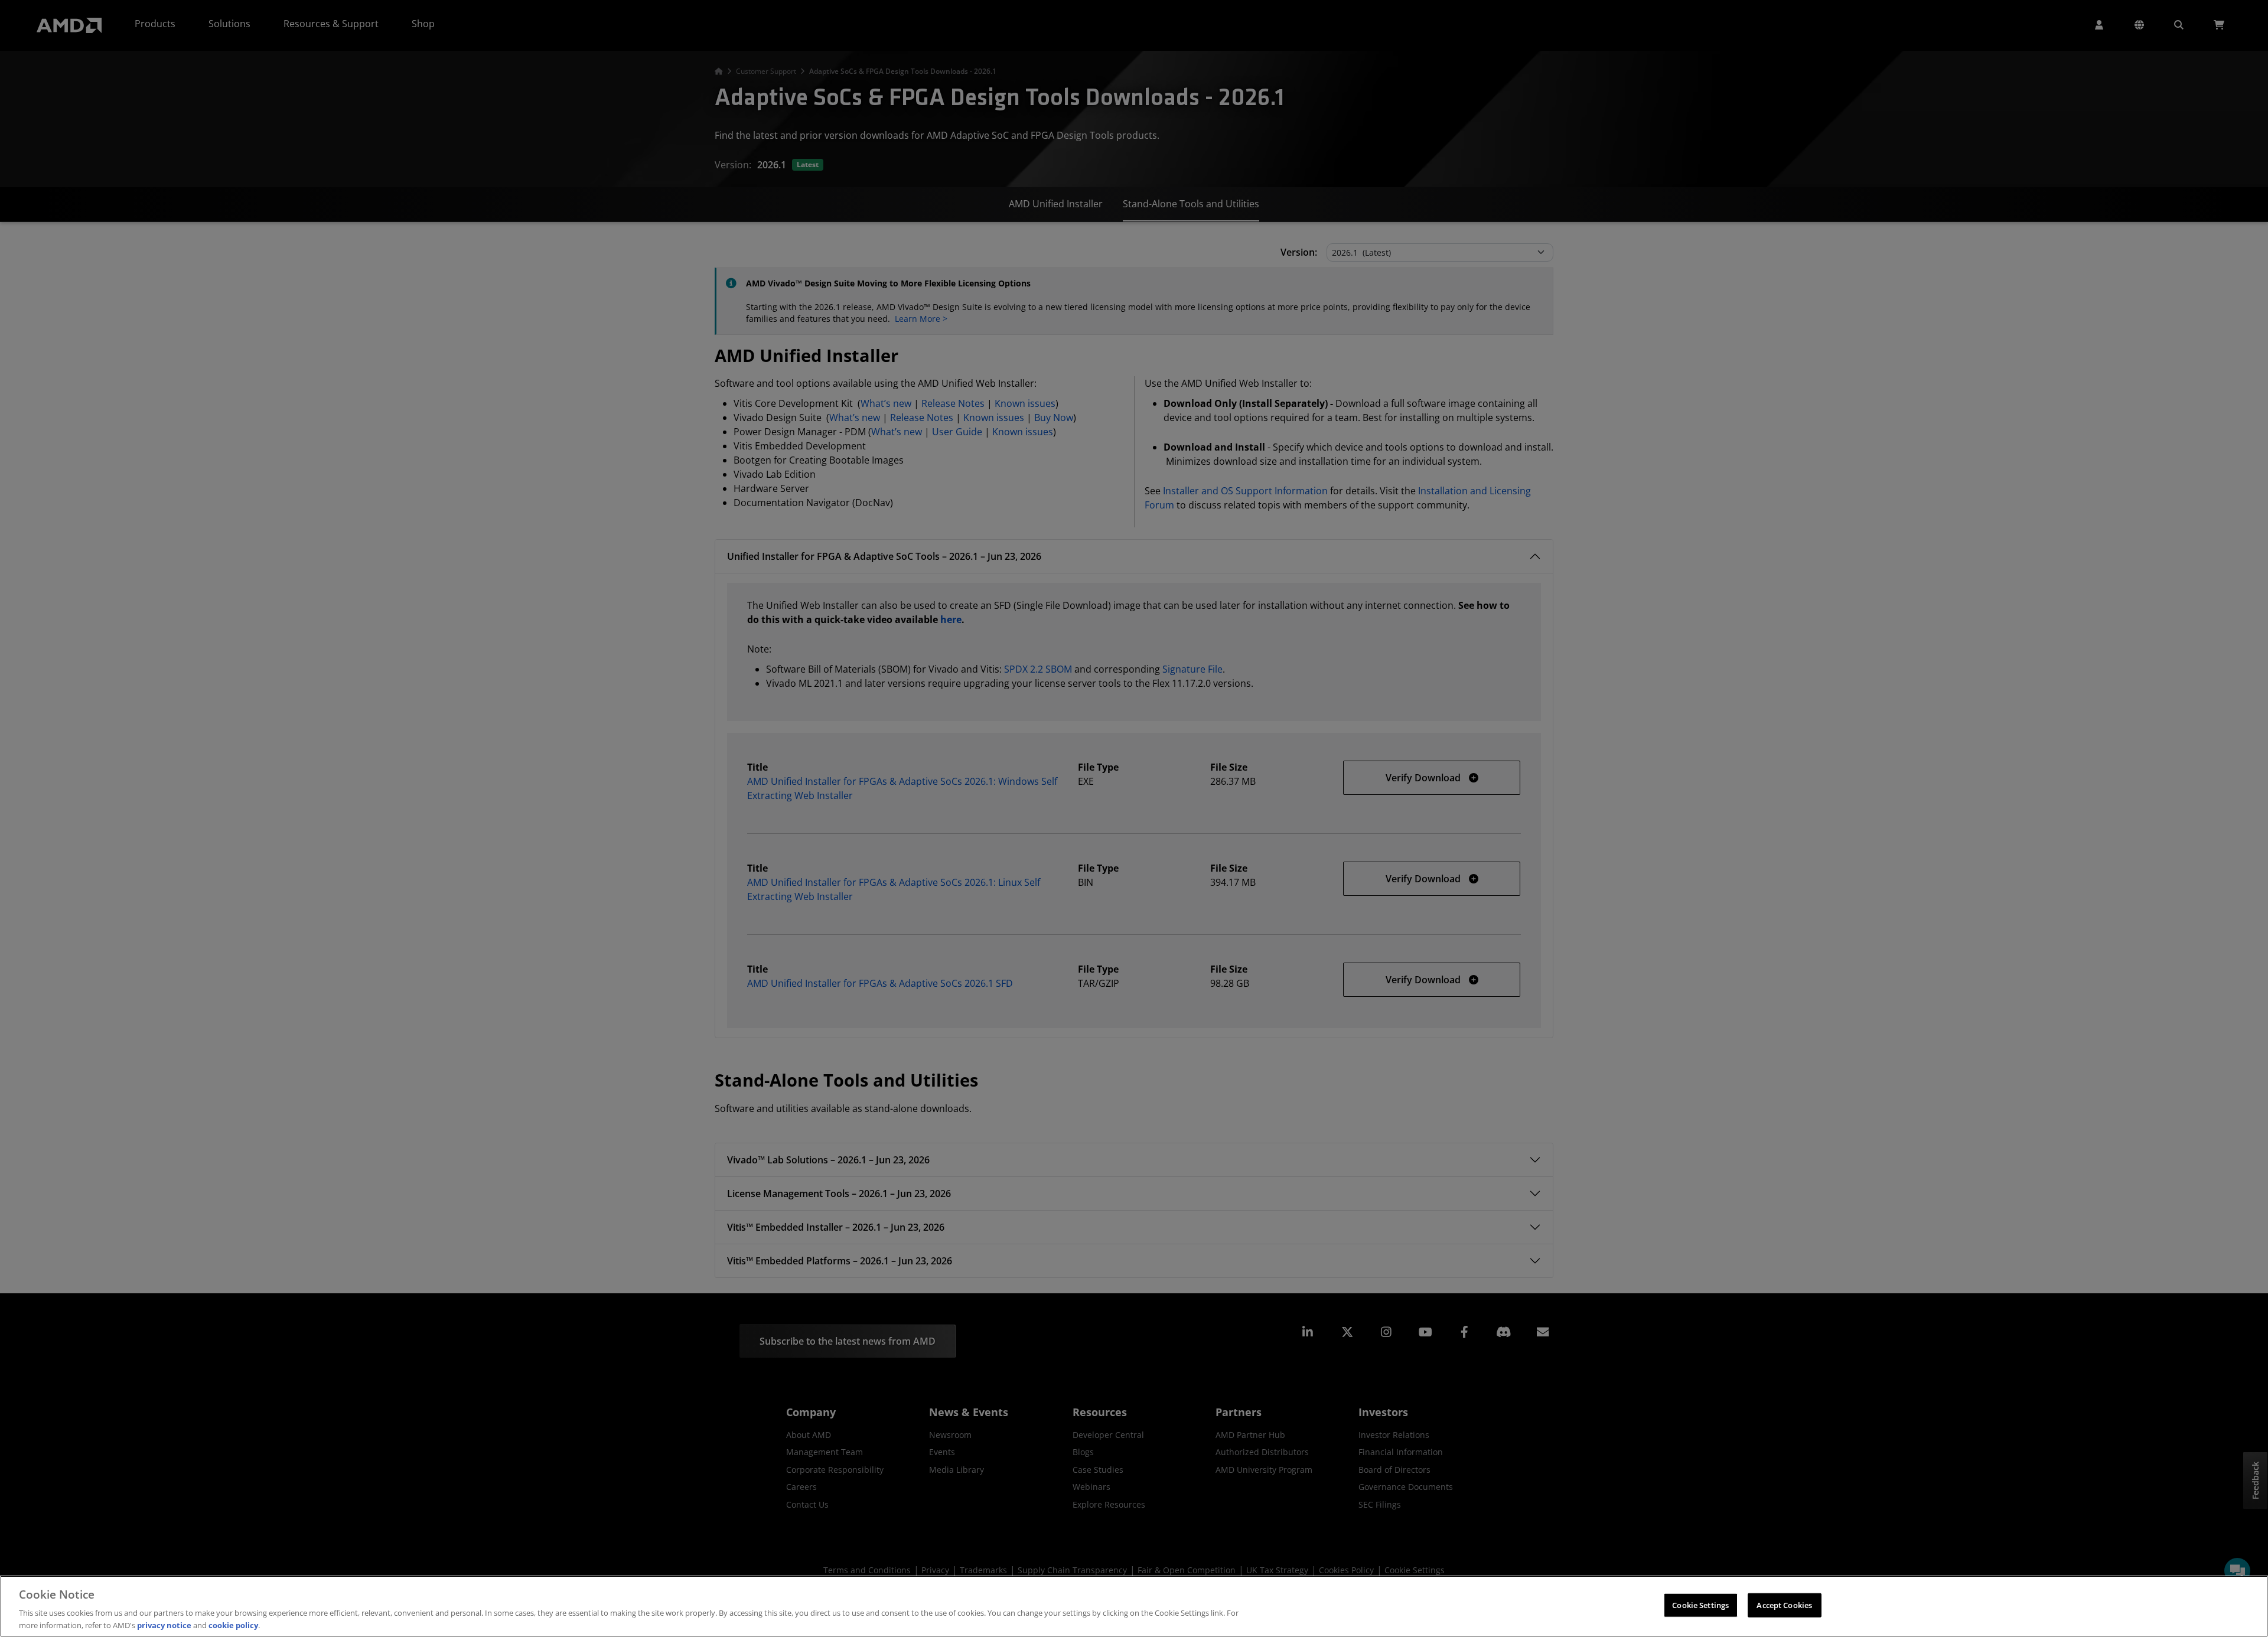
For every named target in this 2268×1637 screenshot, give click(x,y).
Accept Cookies (1784, 1605)
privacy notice (164, 1625)
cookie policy (233, 1625)
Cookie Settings (1700, 1605)
